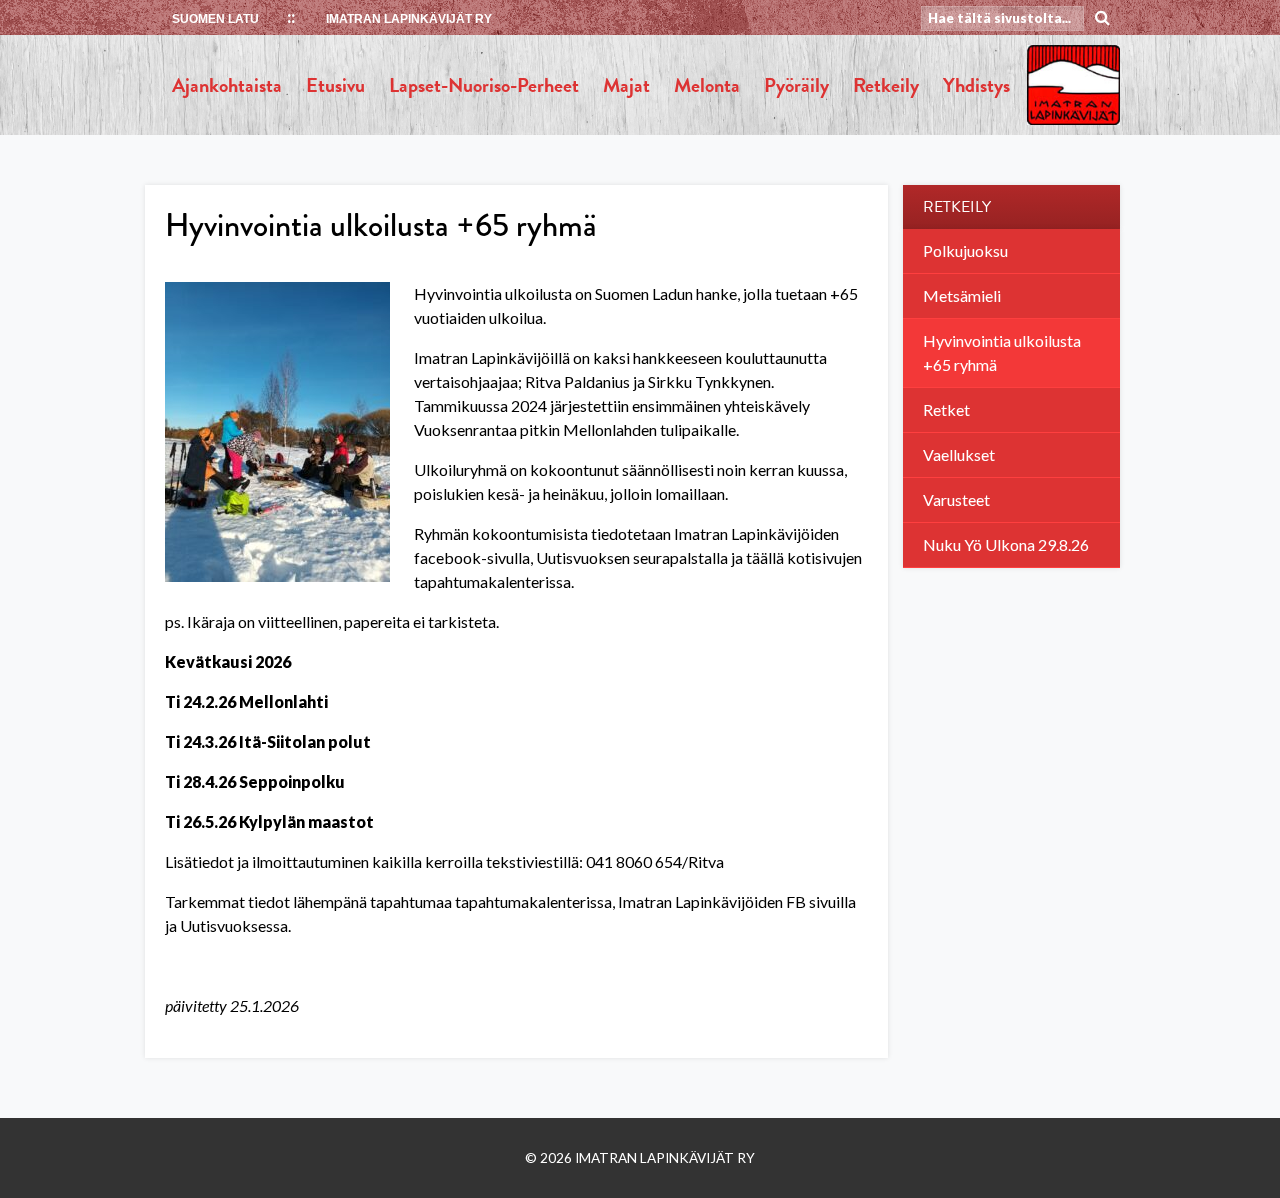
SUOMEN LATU (215, 19)
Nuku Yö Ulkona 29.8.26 (1006, 544)
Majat (626, 85)
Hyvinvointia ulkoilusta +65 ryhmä (1002, 352)
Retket (946, 409)
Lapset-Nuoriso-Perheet (484, 85)
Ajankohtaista (227, 85)
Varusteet (956, 499)
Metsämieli (962, 295)
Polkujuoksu (965, 250)
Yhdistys (976, 85)
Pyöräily (796, 85)
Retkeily (886, 85)
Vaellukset (959, 454)
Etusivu (335, 85)
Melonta (707, 85)
